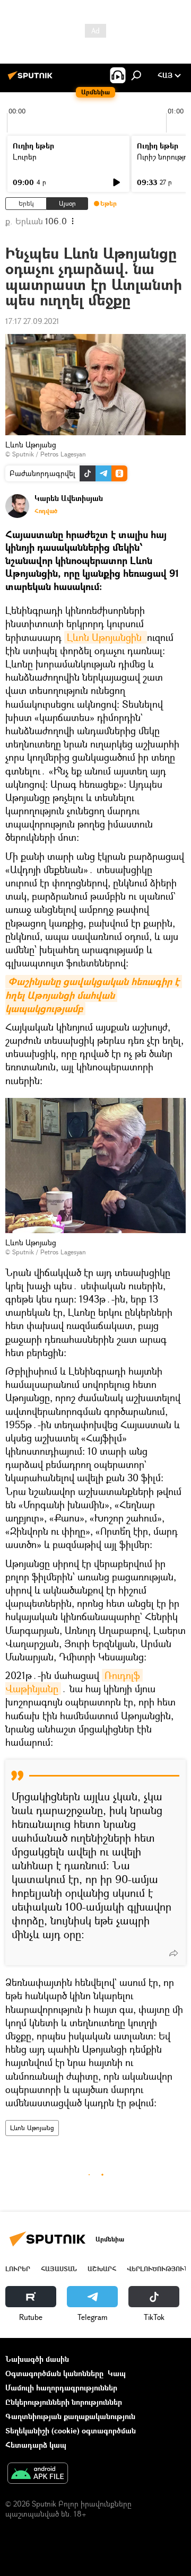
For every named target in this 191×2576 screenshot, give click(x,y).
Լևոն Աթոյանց (32, 2128)
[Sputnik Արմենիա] (32, 79)
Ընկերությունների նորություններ (64, 2402)
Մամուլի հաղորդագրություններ (61, 2388)
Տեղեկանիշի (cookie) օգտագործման (71, 2430)
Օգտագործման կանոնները (54, 2373)
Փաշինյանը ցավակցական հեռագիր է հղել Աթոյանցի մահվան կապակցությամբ (94, 995)
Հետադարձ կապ (36, 2445)
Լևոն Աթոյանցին (106, 637)
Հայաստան (59, 2269)
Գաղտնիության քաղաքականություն (70, 2416)
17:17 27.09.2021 (32, 321)
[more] (173, 1953)
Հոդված (46, 511)
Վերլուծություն (158, 2269)
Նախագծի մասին (37, 2359)
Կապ (117, 2373)
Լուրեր (25, 157)
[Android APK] (38, 2474)
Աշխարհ (102, 2269)
